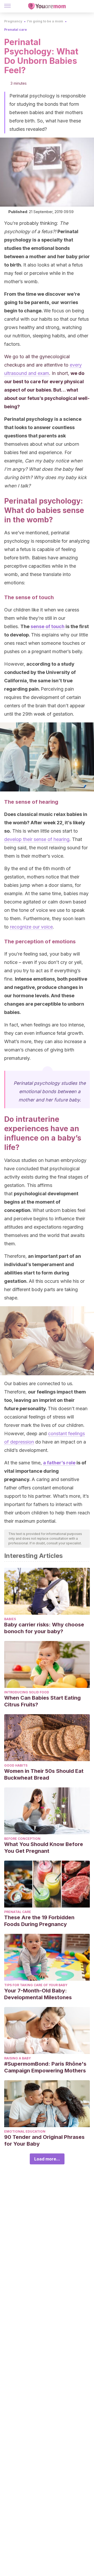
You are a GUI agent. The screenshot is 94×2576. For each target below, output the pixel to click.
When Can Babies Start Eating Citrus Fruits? (42, 1701)
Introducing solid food (27, 1692)
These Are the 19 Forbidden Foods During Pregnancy (39, 1921)
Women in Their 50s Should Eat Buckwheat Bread (44, 1774)
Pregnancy (13, 21)
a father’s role (59, 1463)
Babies (10, 1619)
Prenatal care (16, 30)
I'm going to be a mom (45, 21)
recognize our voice (31, 927)
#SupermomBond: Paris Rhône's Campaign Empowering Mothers (45, 2067)
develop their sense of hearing (37, 839)
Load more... (47, 2159)
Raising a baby (17, 2058)
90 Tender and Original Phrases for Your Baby (44, 2140)
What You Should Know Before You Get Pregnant (44, 1848)
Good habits (16, 1765)
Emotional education (25, 2131)
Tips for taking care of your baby (36, 1985)
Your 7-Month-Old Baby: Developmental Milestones (38, 1994)
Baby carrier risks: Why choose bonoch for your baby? (44, 1628)
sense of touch (48, 626)
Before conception (22, 1839)
